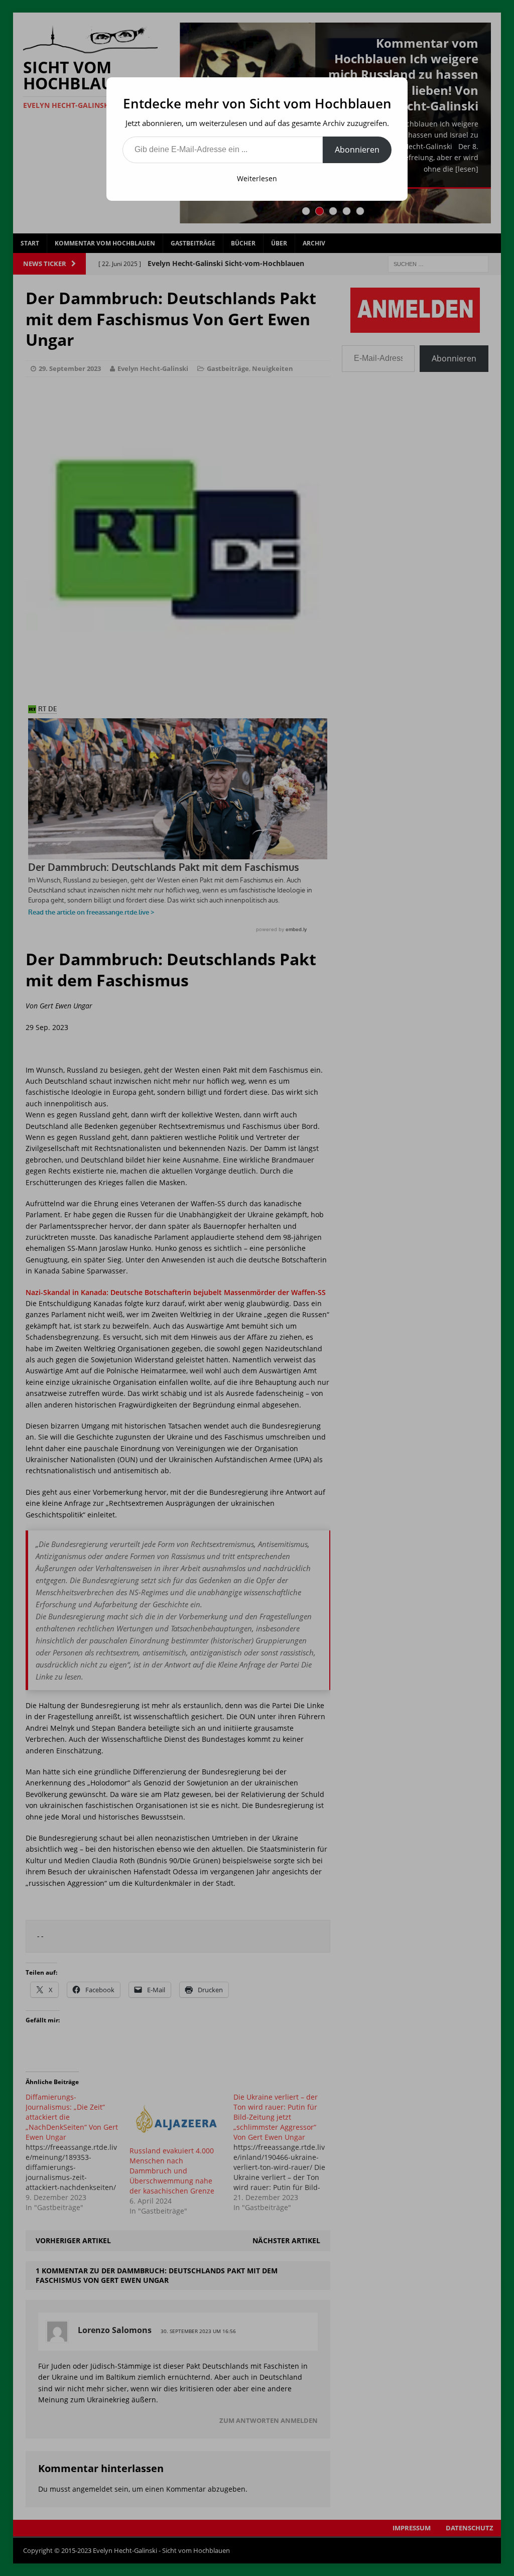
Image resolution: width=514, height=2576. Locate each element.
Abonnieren (357, 150)
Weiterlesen (257, 178)
